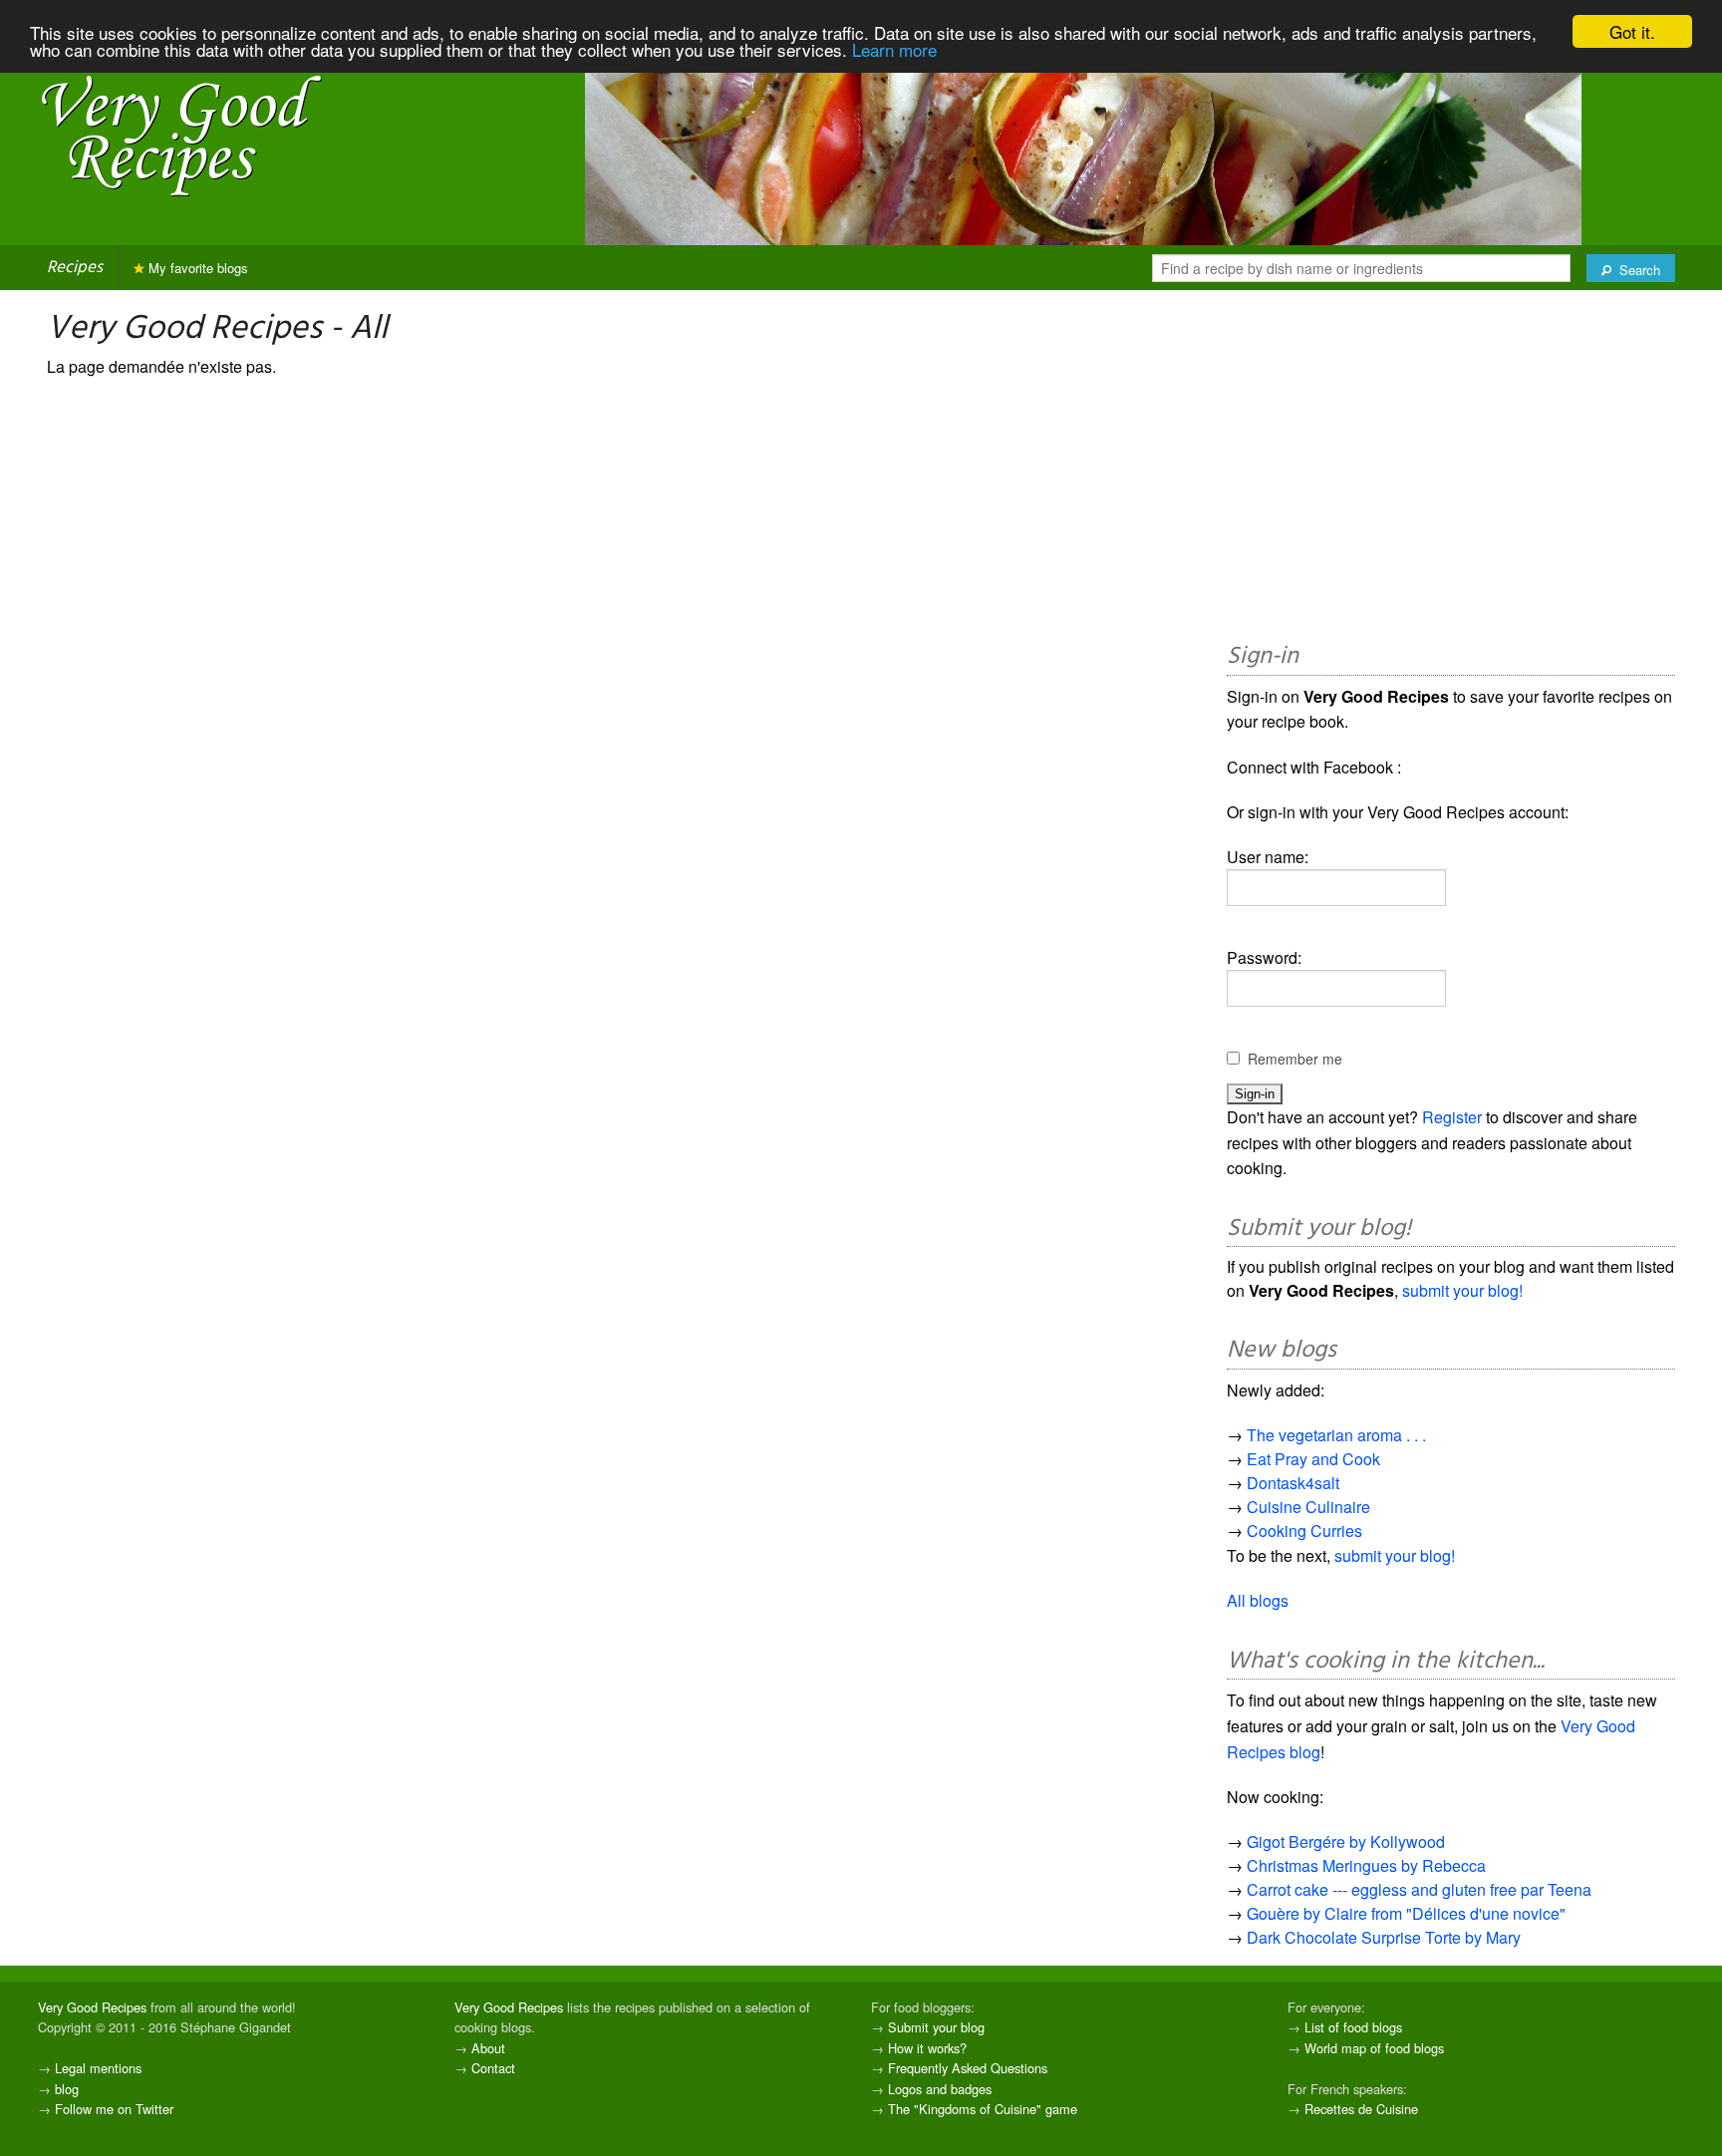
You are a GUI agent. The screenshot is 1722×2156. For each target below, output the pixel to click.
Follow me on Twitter (114, 2109)
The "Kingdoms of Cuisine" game (983, 2109)
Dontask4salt (1293, 1483)
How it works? (927, 2048)
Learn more (894, 49)
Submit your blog (936, 2027)
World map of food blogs (1374, 2048)
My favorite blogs (196, 268)
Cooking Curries (1304, 1531)
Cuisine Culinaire (1308, 1507)
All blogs (1258, 1600)
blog (67, 2089)
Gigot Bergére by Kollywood (1346, 1842)
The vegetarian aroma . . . (1336, 1435)
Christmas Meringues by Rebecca (1366, 1865)
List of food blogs (1353, 2027)
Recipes (75, 268)
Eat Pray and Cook (1313, 1459)
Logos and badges (940, 2089)
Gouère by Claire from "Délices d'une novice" (1406, 1913)
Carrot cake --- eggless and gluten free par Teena (1419, 1889)
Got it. (1632, 31)
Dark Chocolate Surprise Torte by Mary (1384, 1937)
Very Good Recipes (92, 2007)
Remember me (1295, 1059)
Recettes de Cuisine (1361, 2109)
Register (1452, 1117)
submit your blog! (1462, 1290)
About (488, 2048)
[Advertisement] (1451, 469)
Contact (493, 2068)
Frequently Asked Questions (968, 2068)
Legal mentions (98, 2068)
